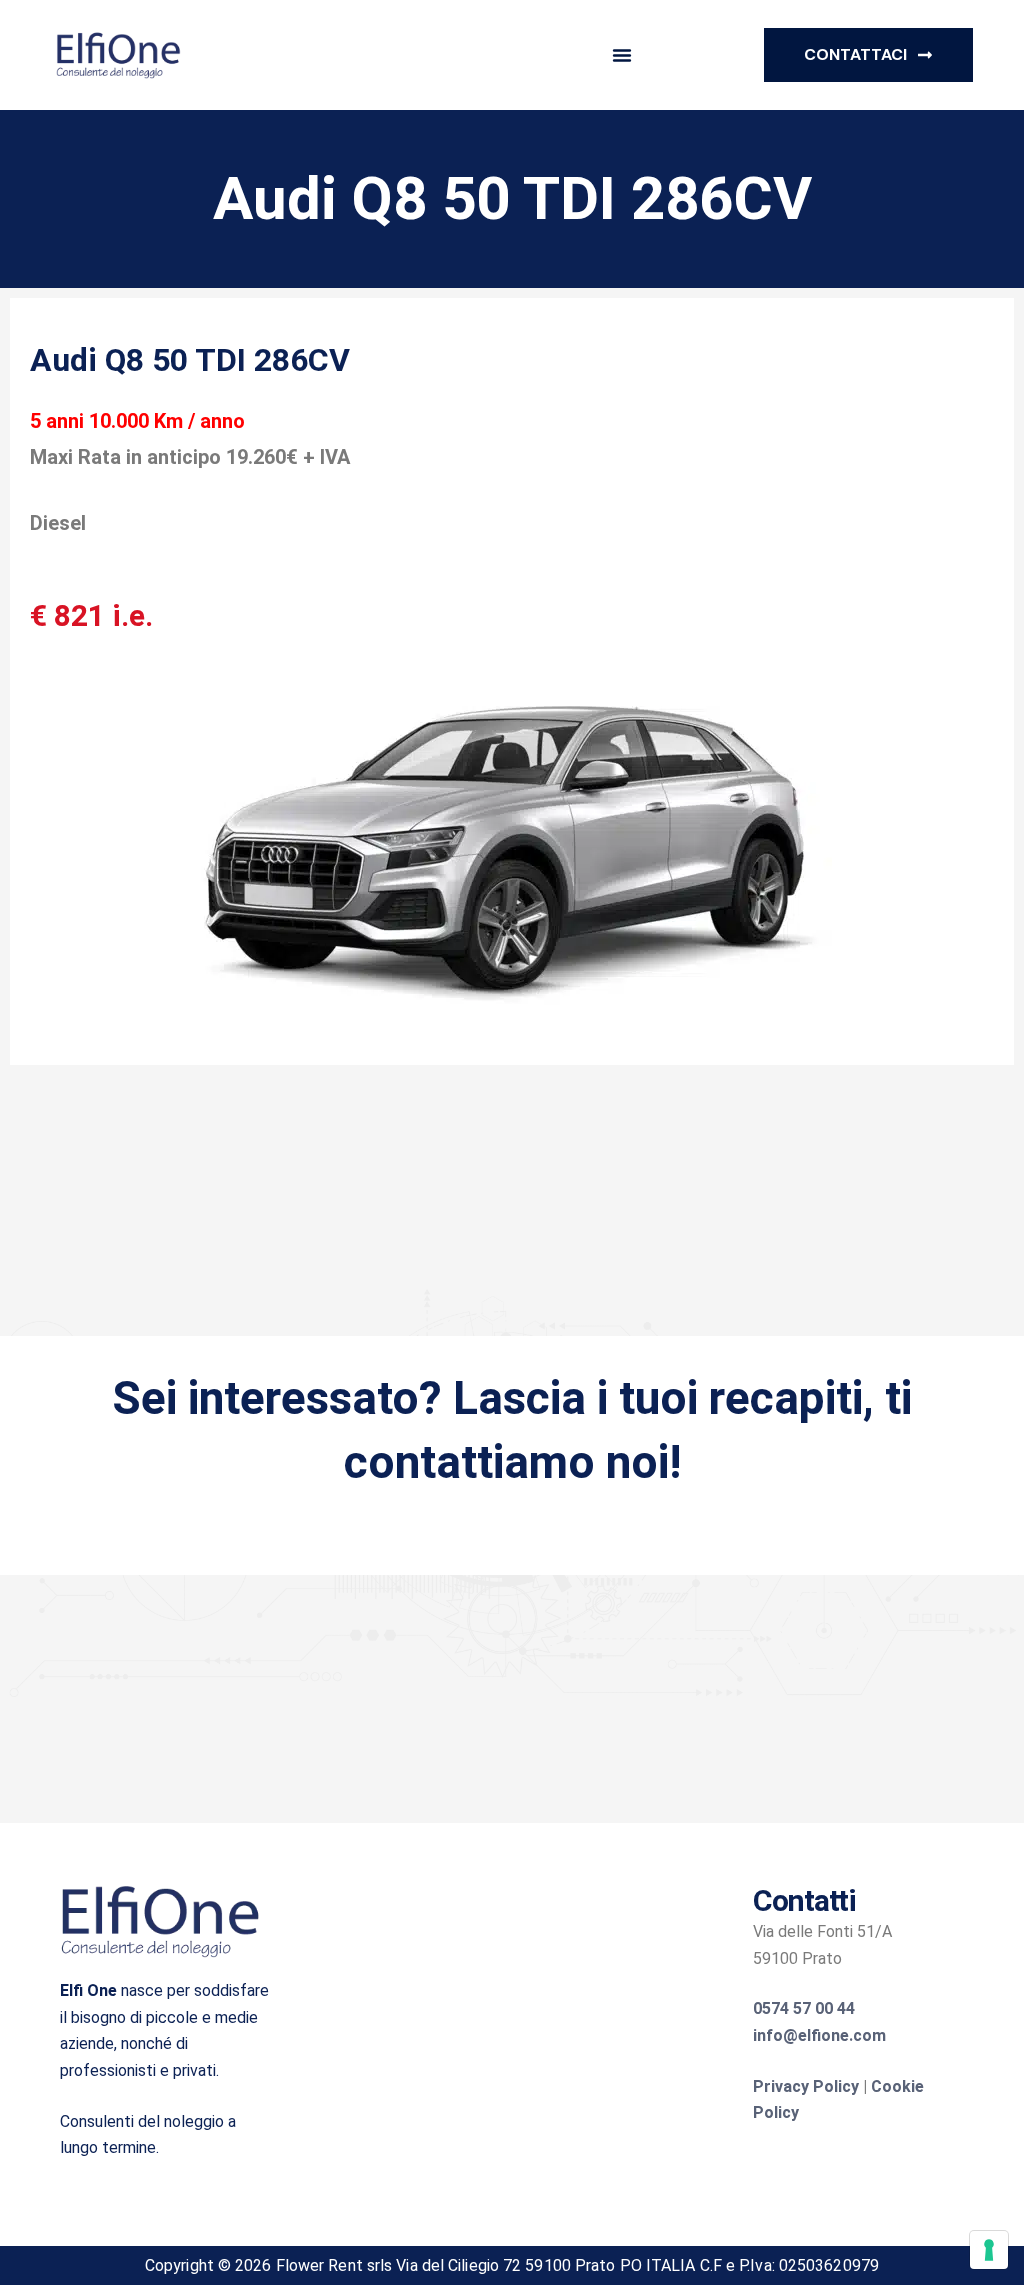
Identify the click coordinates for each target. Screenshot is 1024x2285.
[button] (622, 55)
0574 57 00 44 (804, 2008)
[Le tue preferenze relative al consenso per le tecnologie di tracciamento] (989, 2250)
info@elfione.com (819, 2035)
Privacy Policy (806, 2086)
